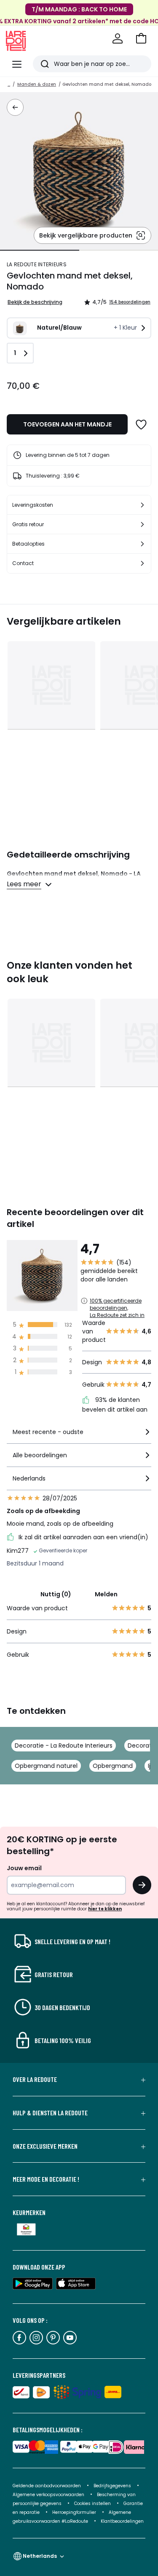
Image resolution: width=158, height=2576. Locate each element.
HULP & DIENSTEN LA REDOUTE (50, 2113)
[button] (141, 38)
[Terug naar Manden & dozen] (15, 107)
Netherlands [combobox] (40, 2556)
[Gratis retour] (142, 524)
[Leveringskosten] (142, 505)
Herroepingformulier (75, 2512)
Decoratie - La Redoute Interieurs (64, 1746)
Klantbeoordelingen (122, 2521)
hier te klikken (105, 1909)
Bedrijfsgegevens (112, 2486)
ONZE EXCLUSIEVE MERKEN (45, 2146)
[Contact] (142, 563)
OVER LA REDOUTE (35, 2079)
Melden (106, 1594)
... (9, 84)
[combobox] (79, 1436)
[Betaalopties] (142, 544)
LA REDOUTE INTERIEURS (37, 264)
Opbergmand (113, 1766)
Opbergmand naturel (46, 1766)
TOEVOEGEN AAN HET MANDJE (67, 424)
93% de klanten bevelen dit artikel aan (115, 1405)
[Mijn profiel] (118, 38)
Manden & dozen (37, 84)
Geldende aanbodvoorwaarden (47, 2486)
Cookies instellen (93, 2504)
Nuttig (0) (56, 1594)
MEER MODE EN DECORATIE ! (46, 2179)
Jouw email (24, 1868)
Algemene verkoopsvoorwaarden (49, 2495)
